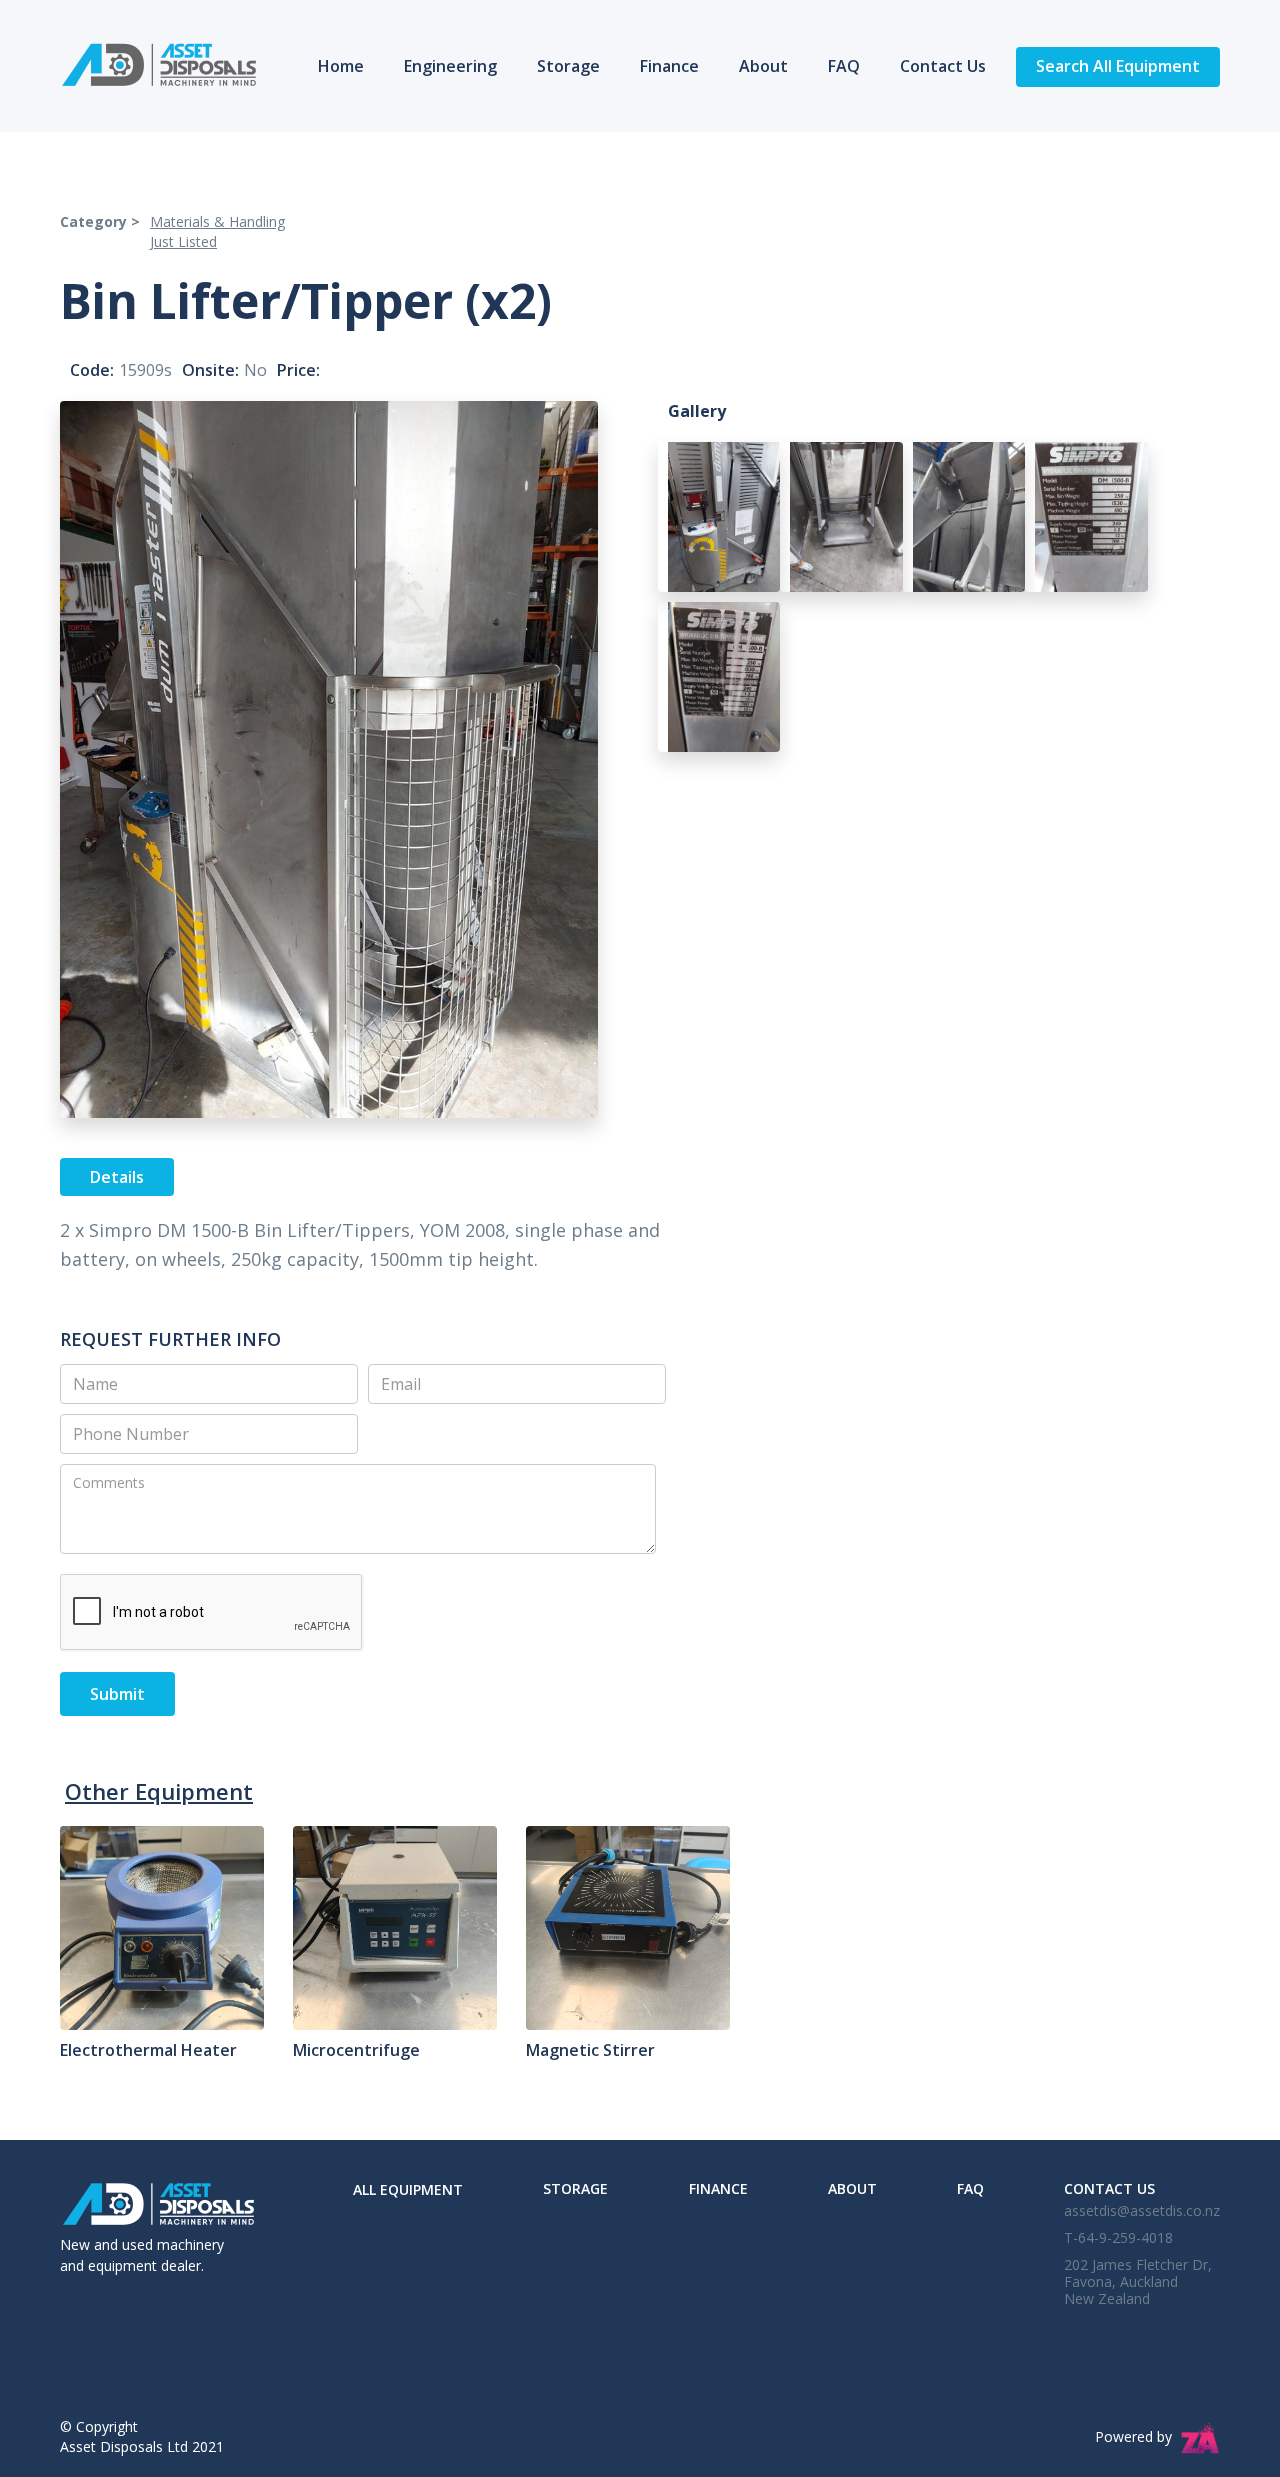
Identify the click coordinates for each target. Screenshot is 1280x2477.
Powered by (1133, 2436)
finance (718, 2188)
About (763, 66)
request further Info (170, 1339)
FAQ (844, 66)
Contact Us (943, 66)
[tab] (117, 1177)
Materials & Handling (217, 221)
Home (341, 66)
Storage (568, 66)
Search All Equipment (1118, 66)
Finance (669, 66)
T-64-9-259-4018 (1118, 2237)
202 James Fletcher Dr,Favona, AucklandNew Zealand (1138, 2281)
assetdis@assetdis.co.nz (1142, 2210)
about (852, 2188)
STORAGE (575, 2188)
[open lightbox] (719, 522)
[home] (159, 65)
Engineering (450, 66)
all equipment (408, 2189)
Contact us (1109, 2188)
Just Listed (183, 241)
